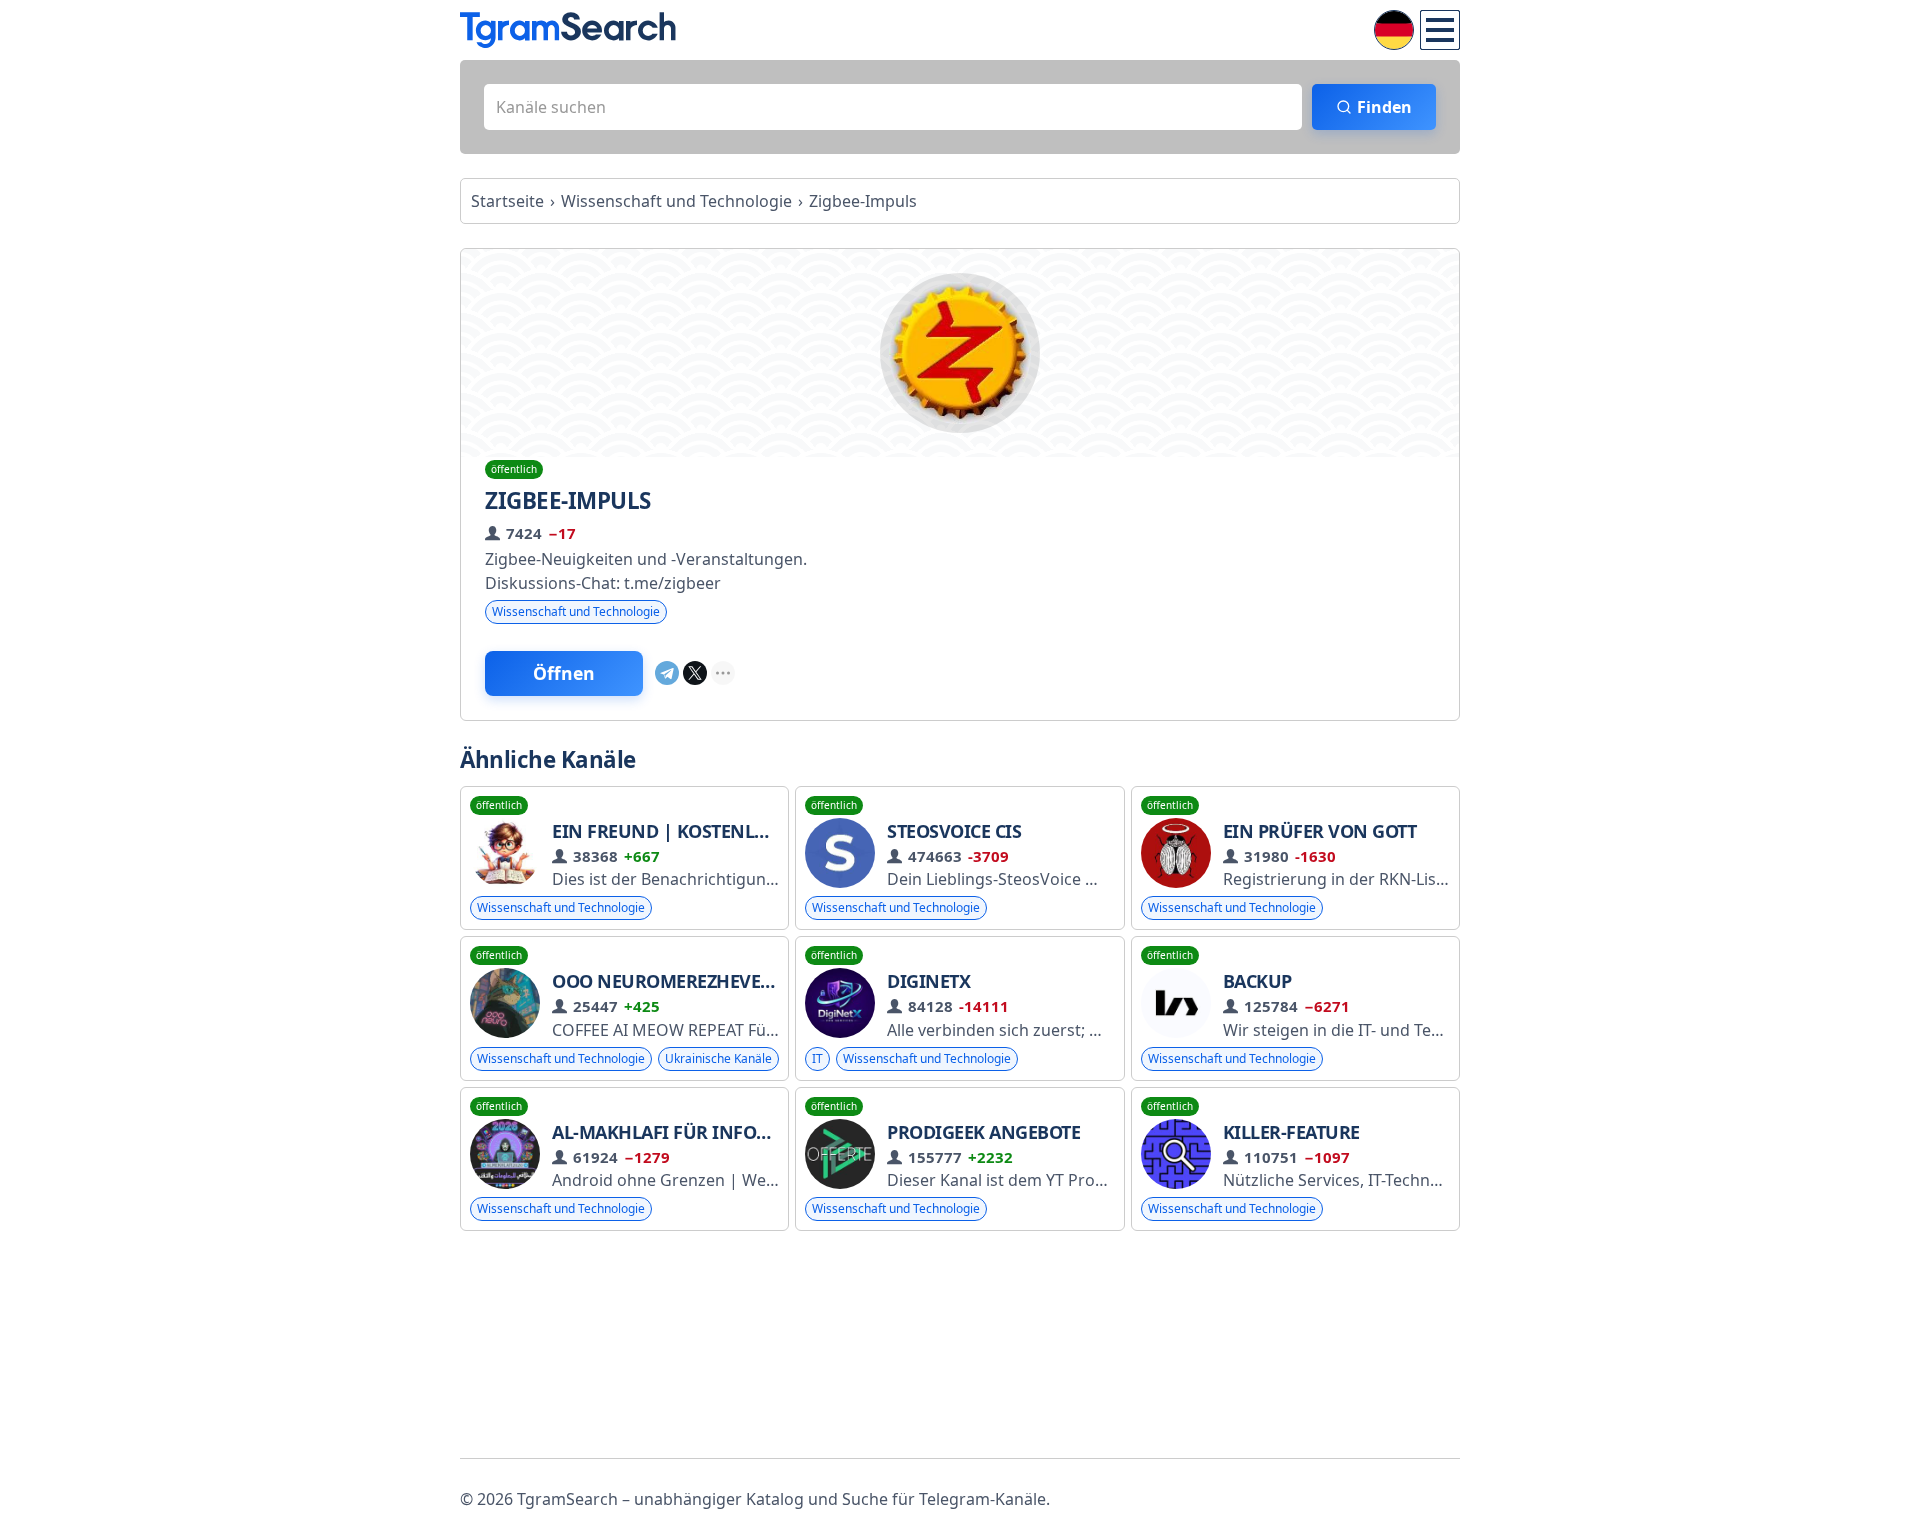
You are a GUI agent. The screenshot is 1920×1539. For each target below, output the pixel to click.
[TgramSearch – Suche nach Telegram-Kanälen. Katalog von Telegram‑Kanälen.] (568, 30)
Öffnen (564, 673)
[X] (695, 673)
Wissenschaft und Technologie (576, 611)
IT (817, 1058)
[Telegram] (667, 673)
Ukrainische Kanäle (718, 1058)
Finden (1384, 107)
